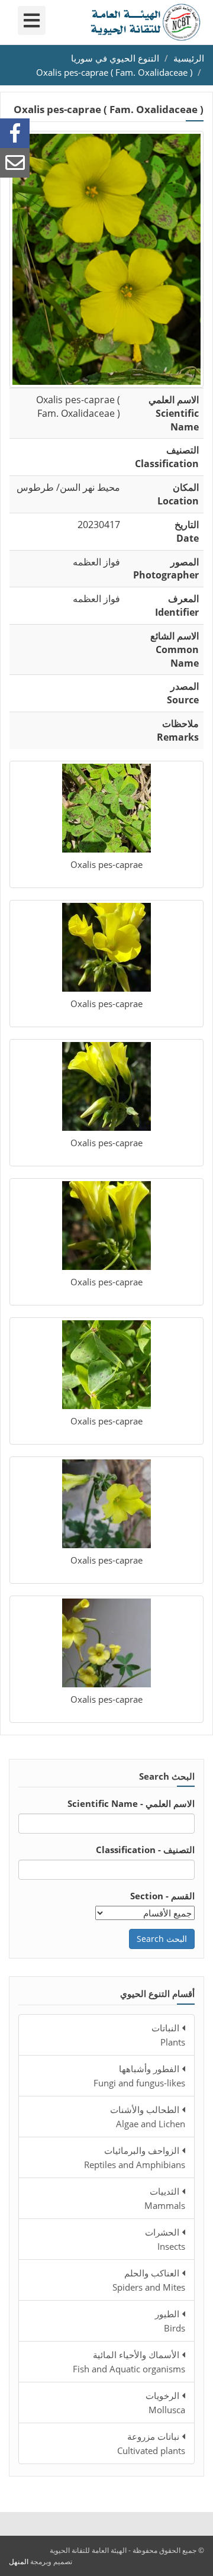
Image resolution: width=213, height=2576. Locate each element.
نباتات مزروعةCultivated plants (151, 2443)
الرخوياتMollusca (165, 2403)
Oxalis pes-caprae (106, 864)
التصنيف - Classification (145, 1850)
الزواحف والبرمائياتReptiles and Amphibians (135, 2157)
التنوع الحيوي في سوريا (115, 58)
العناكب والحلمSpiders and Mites (149, 2280)
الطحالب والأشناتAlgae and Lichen (148, 2117)
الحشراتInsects (165, 2239)
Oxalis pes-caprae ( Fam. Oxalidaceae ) (114, 72)
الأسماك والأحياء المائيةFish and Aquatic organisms (129, 2362)
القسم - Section (162, 1896)
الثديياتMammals (165, 2198)
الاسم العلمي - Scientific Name (131, 1803)
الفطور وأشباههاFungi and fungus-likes (139, 2076)
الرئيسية (189, 58)
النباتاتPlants (168, 2035)
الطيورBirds (170, 2321)
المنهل (19, 2561)
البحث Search (162, 1939)
